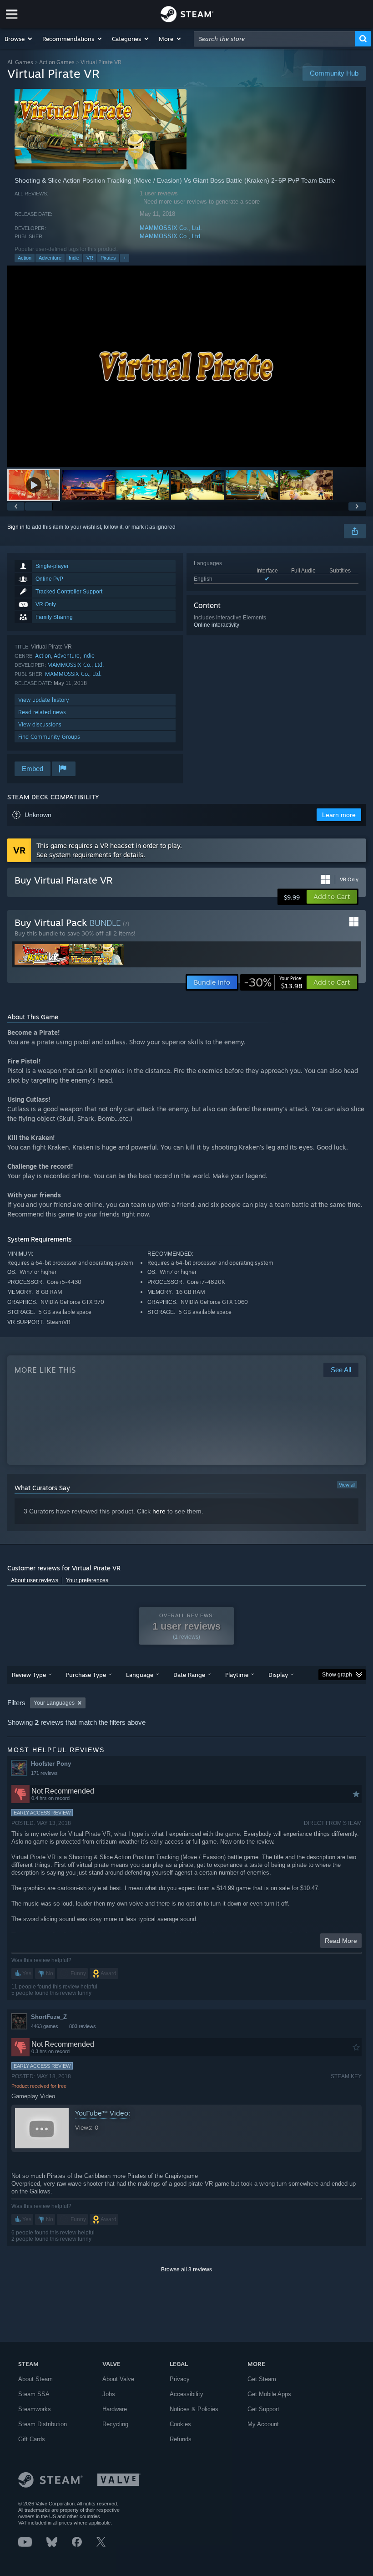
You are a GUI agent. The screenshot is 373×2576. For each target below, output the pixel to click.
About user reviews (35, 1580)
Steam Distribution (43, 2424)
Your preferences (87, 1580)
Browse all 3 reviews (186, 2269)
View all (347, 1485)
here (159, 1511)
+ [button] (125, 258)
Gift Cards (32, 2439)
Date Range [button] (189, 1675)
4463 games (45, 2026)
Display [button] (278, 1675)
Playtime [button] (237, 1675)
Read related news (42, 712)
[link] (273, 982)
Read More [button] (341, 1941)
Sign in (16, 527)
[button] (19, 39)
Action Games (57, 62)
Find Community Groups (49, 737)
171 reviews (44, 1773)
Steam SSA (34, 2394)
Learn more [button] (339, 815)
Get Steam (262, 2379)
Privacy (180, 2379)
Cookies (180, 2424)
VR (90, 258)
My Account (263, 2424)
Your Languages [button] (54, 1703)
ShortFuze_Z (49, 2017)
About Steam (35, 2379)
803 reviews (83, 2026)
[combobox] (275, 39)
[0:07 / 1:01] (186, 366)
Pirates (108, 258)
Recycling (115, 2424)
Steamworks (35, 2409)
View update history (44, 700)
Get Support (263, 2409)
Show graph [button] (337, 1675)
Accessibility (186, 2394)
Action (25, 258)
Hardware (115, 2409)
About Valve (118, 2379)
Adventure (50, 258)
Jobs (109, 2394)
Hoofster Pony (51, 1764)
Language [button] (140, 1675)
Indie (74, 258)
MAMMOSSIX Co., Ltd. (171, 228)
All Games (20, 62)
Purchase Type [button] (86, 1675)
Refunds (181, 2439)
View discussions (40, 724)
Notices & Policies (194, 2409)
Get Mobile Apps (269, 2394)
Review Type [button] (29, 1675)
